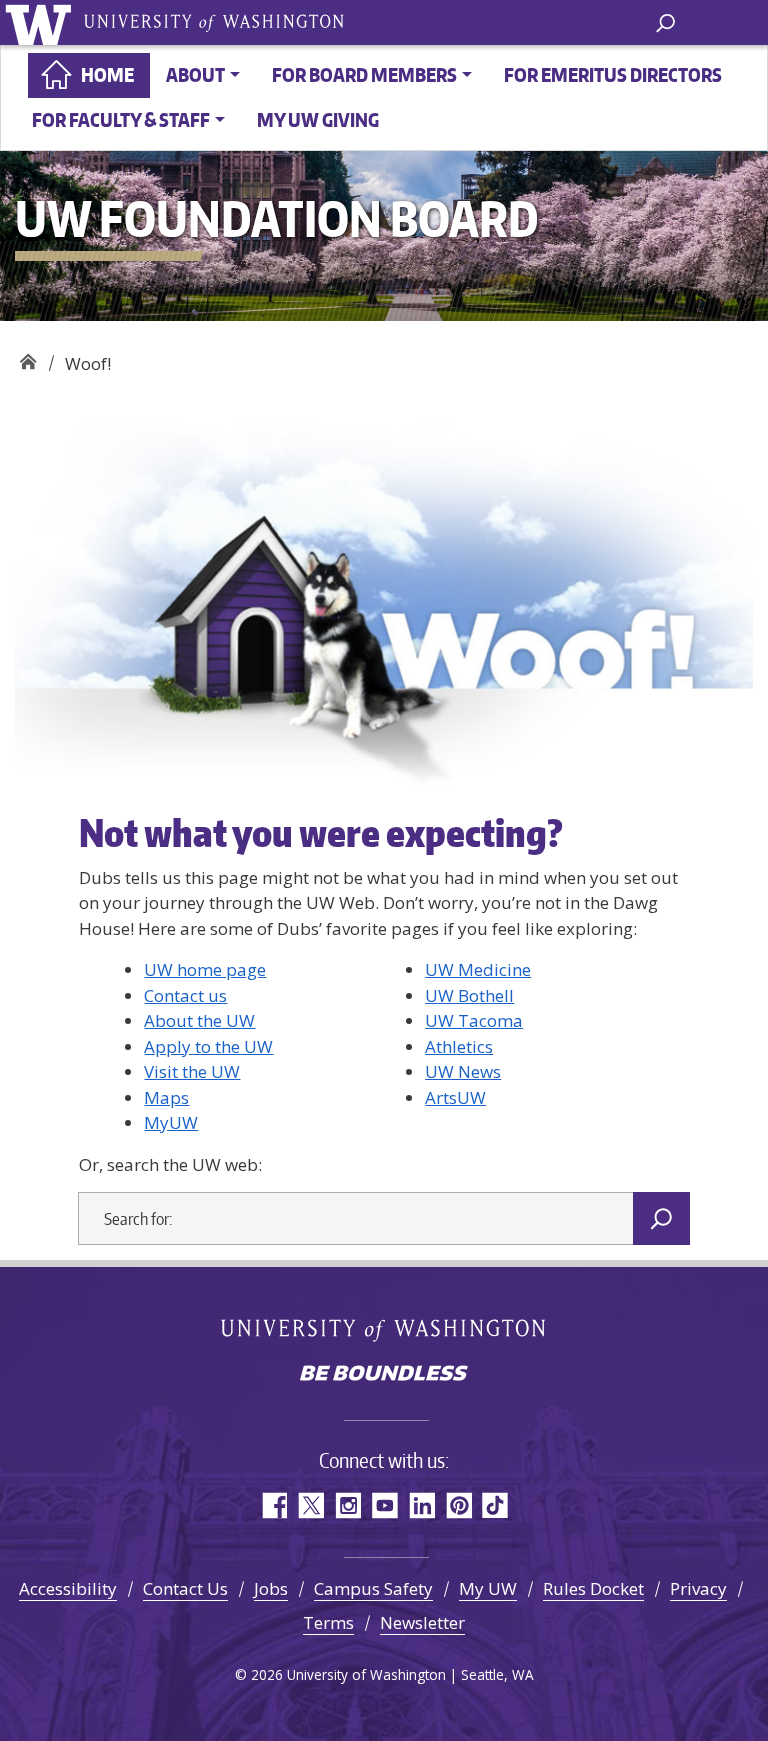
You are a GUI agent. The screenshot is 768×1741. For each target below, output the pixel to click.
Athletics (459, 1046)
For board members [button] (364, 74)
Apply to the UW (208, 1046)
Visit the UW (192, 1071)
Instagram (347, 1505)
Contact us (185, 995)
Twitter (310, 1505)
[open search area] (665, 21)
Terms (328, 1622)
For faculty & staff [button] (121, 119)
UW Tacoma (474, 1020)
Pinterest (458, 1505)
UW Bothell (469, 995)
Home (107, 74)
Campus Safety (373, 1588)
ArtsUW (455, 1097)
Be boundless (384, 1375)
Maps (166, 1097)
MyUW (171, 1122)
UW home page (205, 969)
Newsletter (422, 1622)
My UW (488, 1588)
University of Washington (41, 22)
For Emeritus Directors (613, 74)
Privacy (698, 1588)
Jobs (271, 1588)
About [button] (195, 74)
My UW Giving (318, 119)
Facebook (273, 1505)
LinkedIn (421, 1505)
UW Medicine (478, 969)
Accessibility (68, 1588)
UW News (463, 1071)
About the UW (199, 1020)
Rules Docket (593, 1588)
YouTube (384, 1505)
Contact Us (185, 1588)
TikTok (495, 1505)
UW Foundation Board (27, 356)
